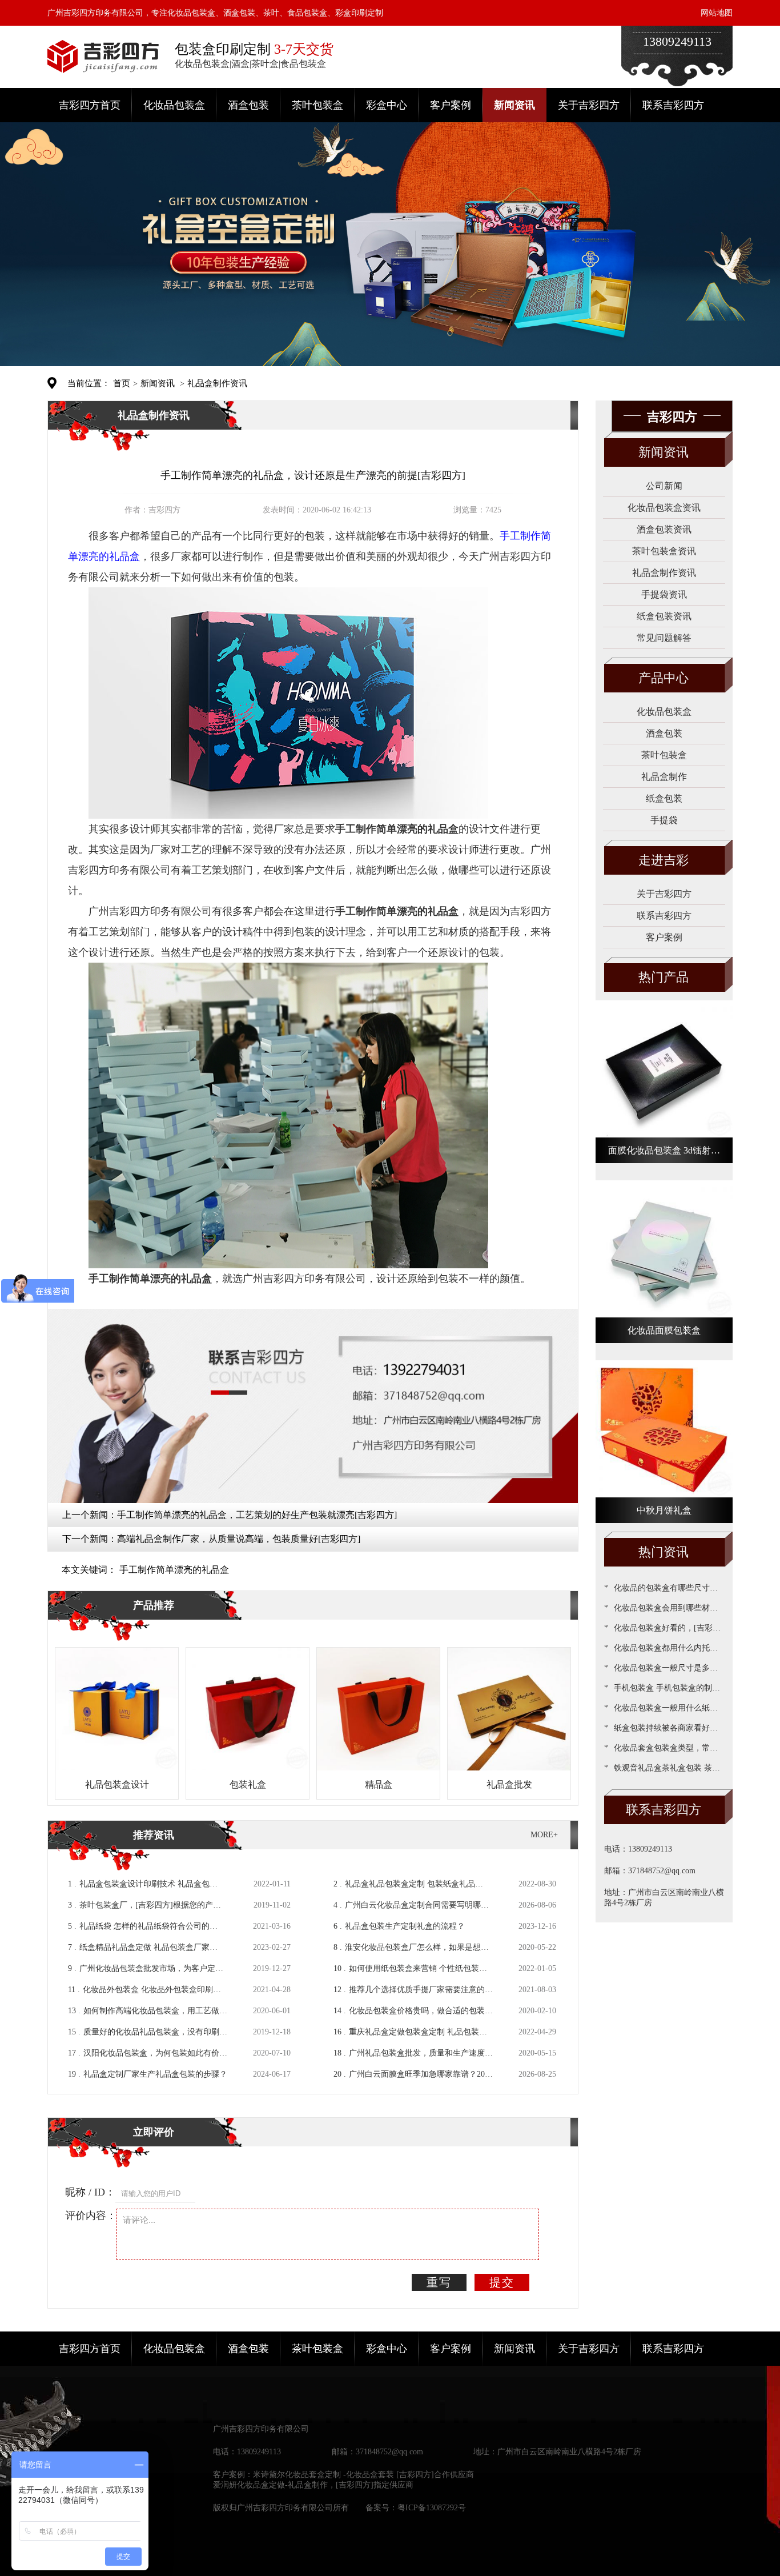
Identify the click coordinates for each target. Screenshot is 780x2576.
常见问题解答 (664, 638)
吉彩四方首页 (90, 105)
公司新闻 (664, 486)
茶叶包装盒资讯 (664, 551)
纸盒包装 (664, 798)
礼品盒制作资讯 (217, 383)
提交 (502, 2282)
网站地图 (717, 13)
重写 (439, 2282)
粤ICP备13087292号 (432, 2508)
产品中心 (664, 678)
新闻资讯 (514, 105)
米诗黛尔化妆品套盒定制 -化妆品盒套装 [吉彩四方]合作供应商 (363, 2475)
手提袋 (664, 820)
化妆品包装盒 (174, 105)
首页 (122, 383)
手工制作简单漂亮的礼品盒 (174, 1570)
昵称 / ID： (90, 2192)
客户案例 (451, 105)
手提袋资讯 (664, 594)
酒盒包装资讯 (664, 529)
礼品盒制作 (664, 777)
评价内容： (91, 2216)
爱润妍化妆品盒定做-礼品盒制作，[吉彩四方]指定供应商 (313, 2485)
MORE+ (544, 1835)
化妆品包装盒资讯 (664, 508)
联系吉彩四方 (673, 105)
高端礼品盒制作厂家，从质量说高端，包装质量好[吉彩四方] (239, 1539)
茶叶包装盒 (317, 105)
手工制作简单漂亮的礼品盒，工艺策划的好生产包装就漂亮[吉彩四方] (257, 1515)
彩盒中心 (387, 105)
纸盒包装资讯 (664, 616)
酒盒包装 (248, 105)
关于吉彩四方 (589, 105)
